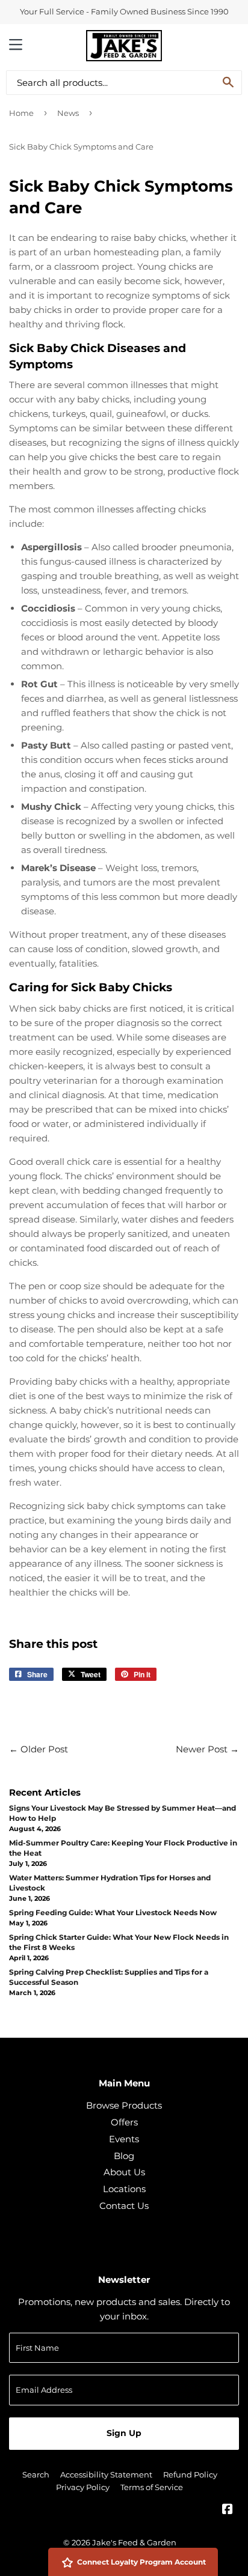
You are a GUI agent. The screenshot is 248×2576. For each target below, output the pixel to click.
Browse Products (124, 2105)
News (68, 113)
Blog (124, 2156)
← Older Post (39, 1749)
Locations (124, 2189)
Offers (124, 2122)
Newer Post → (207, 1749)
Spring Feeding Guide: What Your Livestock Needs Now (113, 1912)
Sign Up (124, 2433)
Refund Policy (190, 2474)
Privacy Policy (83, 2487)
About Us (124, 2172)
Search (36, 2474)
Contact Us (124, 2206)
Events (124, 2139)
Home (21, 113)
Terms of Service (152, 2487)
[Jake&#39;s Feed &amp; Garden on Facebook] (228, 2510)
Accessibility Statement (106, 2474)
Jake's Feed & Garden (134, 2542)
